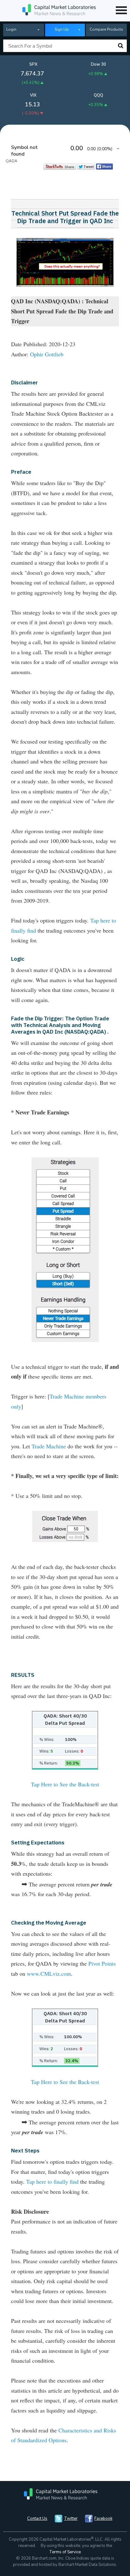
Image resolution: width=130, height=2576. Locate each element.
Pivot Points (102, 1963)
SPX (33, 64)
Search (121, 46)
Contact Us (37, 2519)
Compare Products (106, 29)
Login (11, 29)
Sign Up (62, 29)
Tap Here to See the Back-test (65, 1784)
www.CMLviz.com (49, 1974)
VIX (33, 95)
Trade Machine (49, 1446)
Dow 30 (98, 64)
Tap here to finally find (52, 2181)
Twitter (71, 2519)
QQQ (98, 95)
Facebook (103, 2519)
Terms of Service (65, 2552)
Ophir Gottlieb (47, 354)
